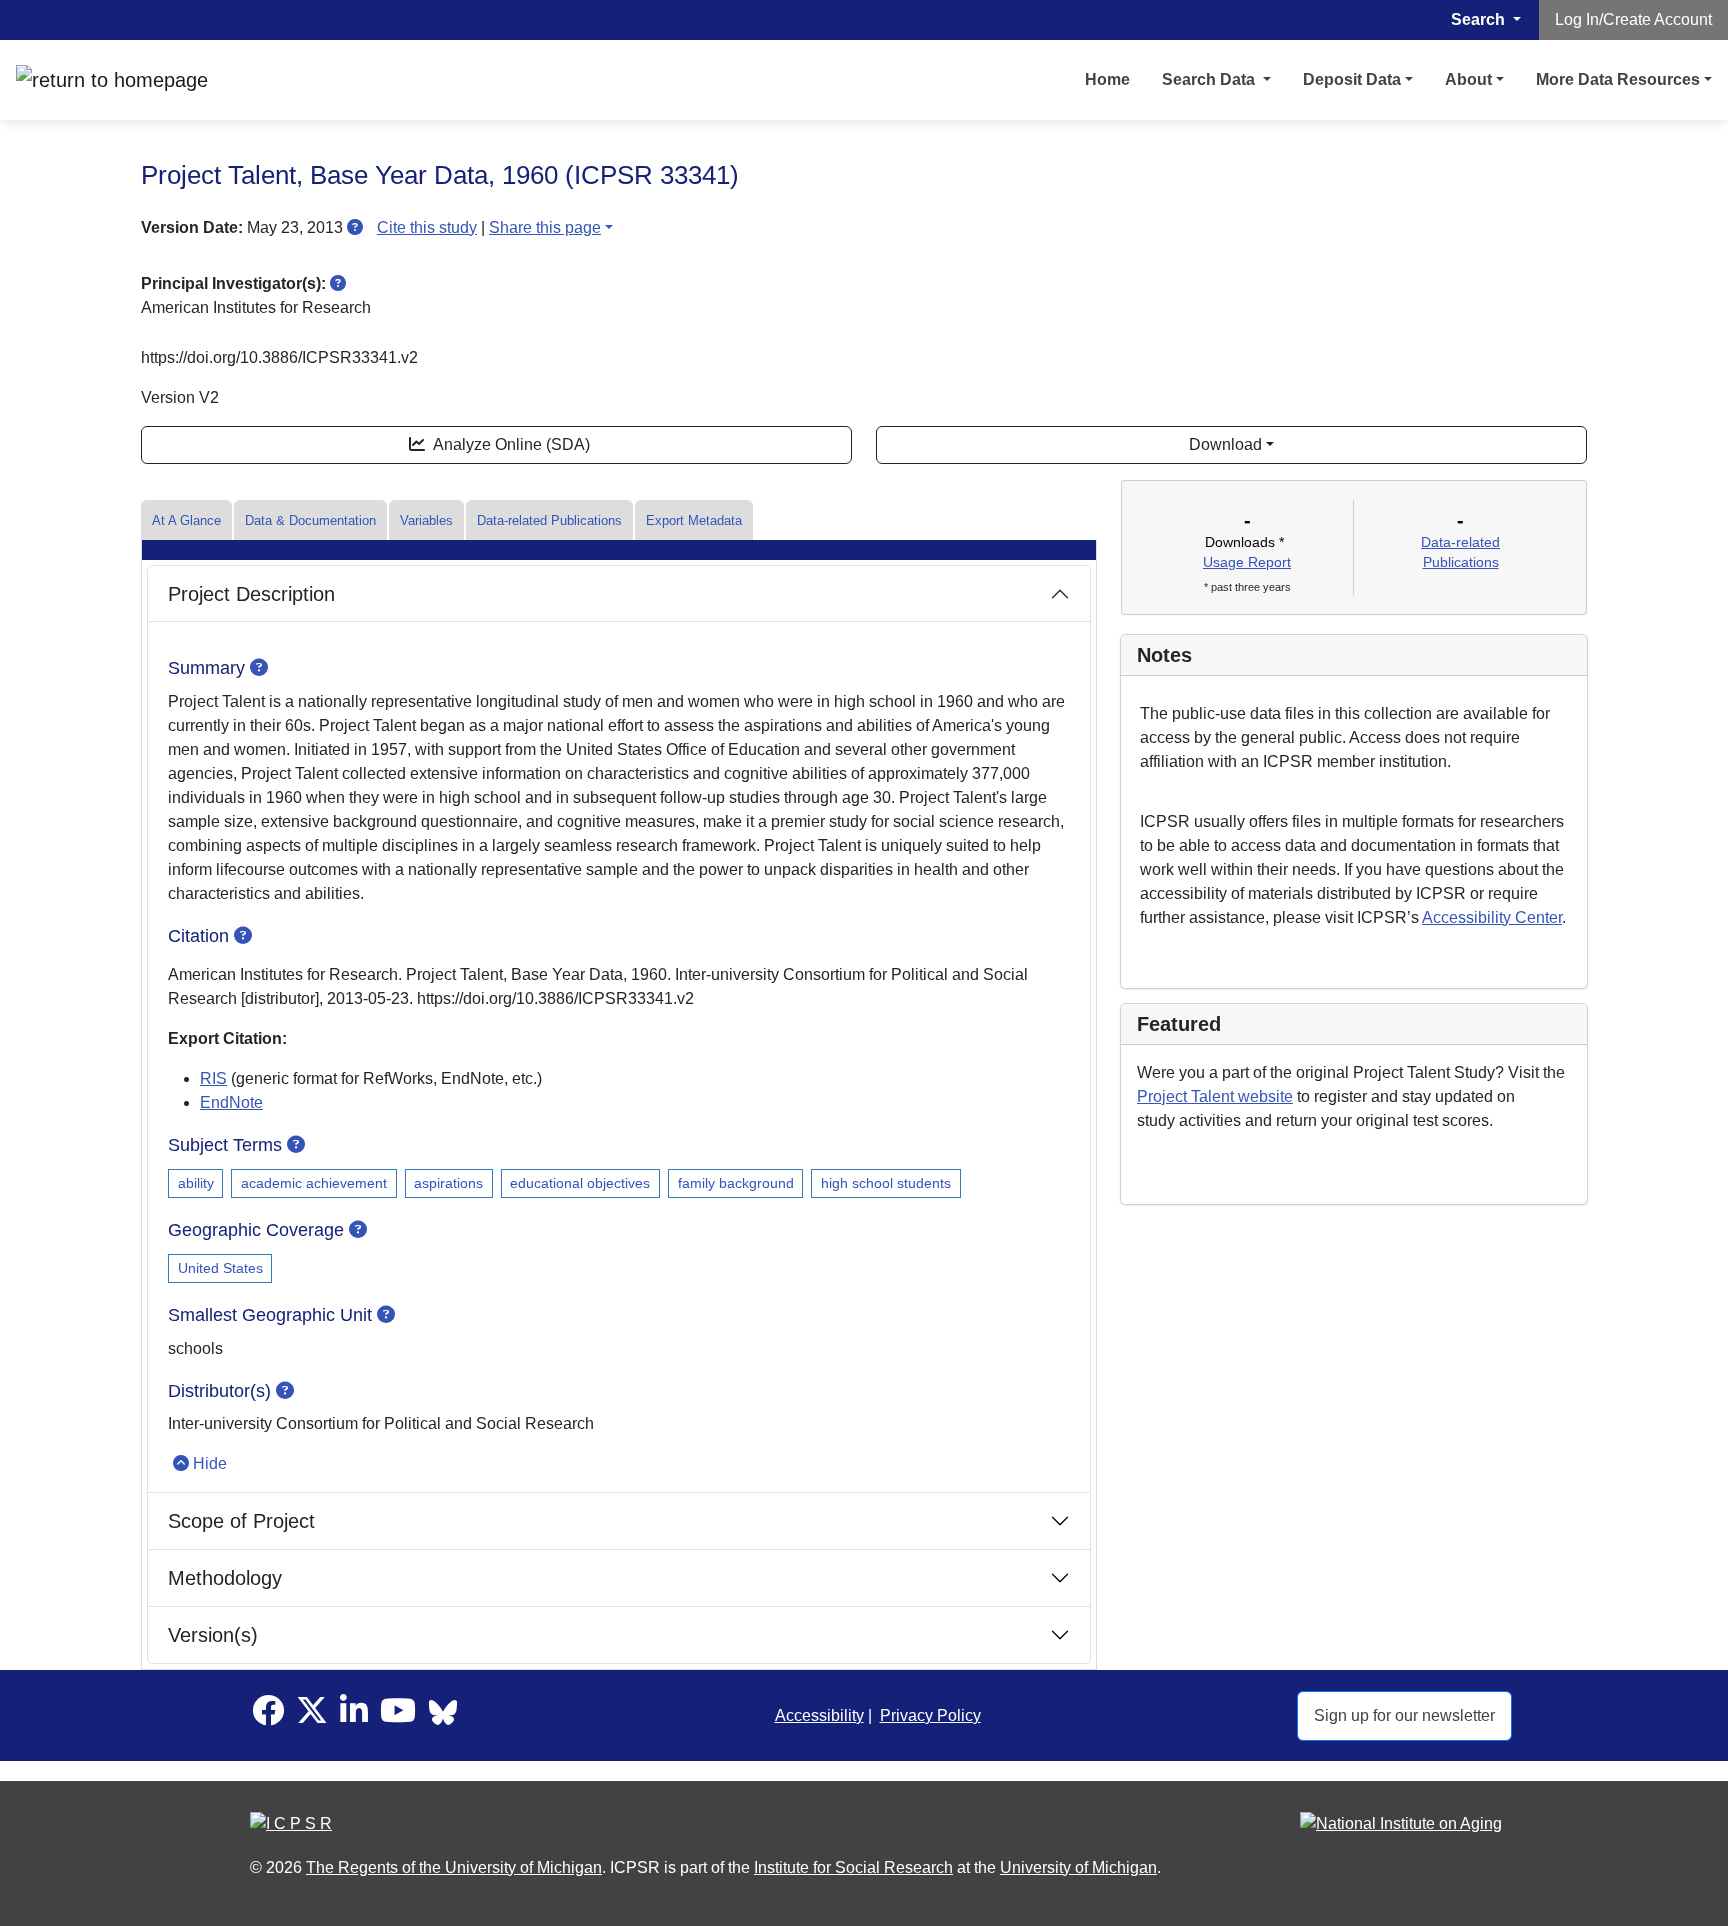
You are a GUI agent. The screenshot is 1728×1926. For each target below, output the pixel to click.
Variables (426, 520)
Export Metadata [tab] (694, 520)
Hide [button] (210, 1463)
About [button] (1468, 79)
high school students (886, 1183)
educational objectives (580, 1183)
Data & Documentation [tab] (310, 520)
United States (220, 1268)
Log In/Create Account (1633, 19)
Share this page (545, 227)
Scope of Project (241, 1521)
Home (1107, 79)
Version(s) (213, 1635)
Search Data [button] (1210, 79)
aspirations (448, 1183)
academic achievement (314, 1183)
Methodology (225, 1578)
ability (196, 1183)
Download (1225, 444)
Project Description (251, 594)
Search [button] (1480, 19)
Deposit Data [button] (1352, 79)
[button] (355, 227)
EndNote (231, 1102)
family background (736, 1183)
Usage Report (1247, 562)
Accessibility (819, 1715)
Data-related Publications (549, 520)
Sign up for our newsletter (1404, 1715)
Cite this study (427, 227)
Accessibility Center (1492, 917)
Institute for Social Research (853, 1867)
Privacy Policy (930, 1715)
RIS (213, 1078)
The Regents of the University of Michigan (454, 1867)
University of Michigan (1078, 1867)
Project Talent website (1215, 1096)
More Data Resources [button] (1618, 79)
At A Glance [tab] (186, 520)
